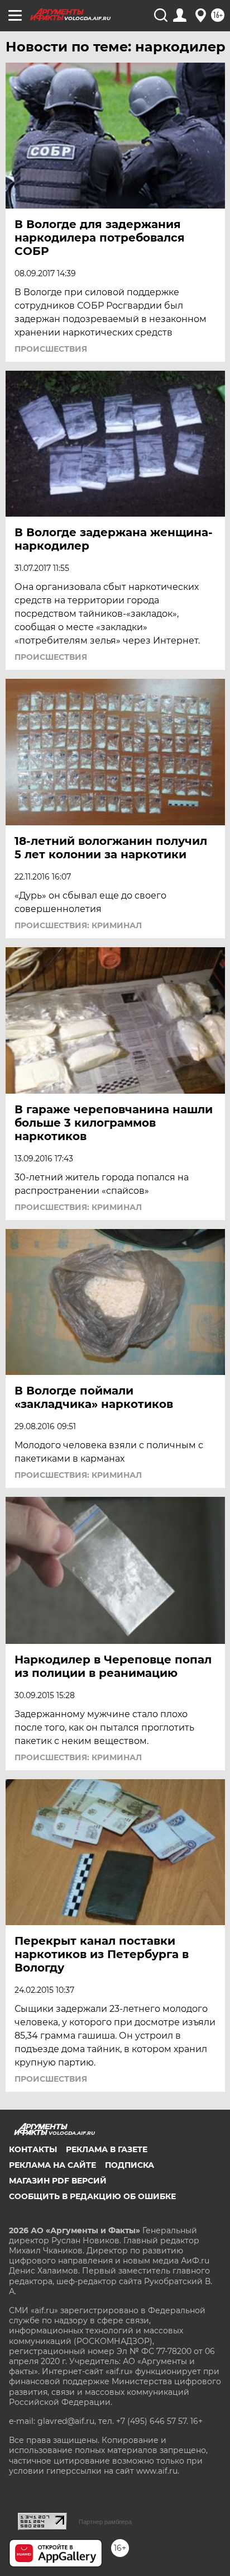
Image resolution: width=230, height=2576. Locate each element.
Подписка (130, 2165)
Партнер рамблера (105, 2522)
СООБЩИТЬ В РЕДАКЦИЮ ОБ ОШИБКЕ (92, 2196)
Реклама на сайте (52, 2165)
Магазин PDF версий (58, 2181)
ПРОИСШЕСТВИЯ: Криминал (78, 925)
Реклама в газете (107, 2149)
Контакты (33, 2149)
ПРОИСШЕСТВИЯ (51, 349)
